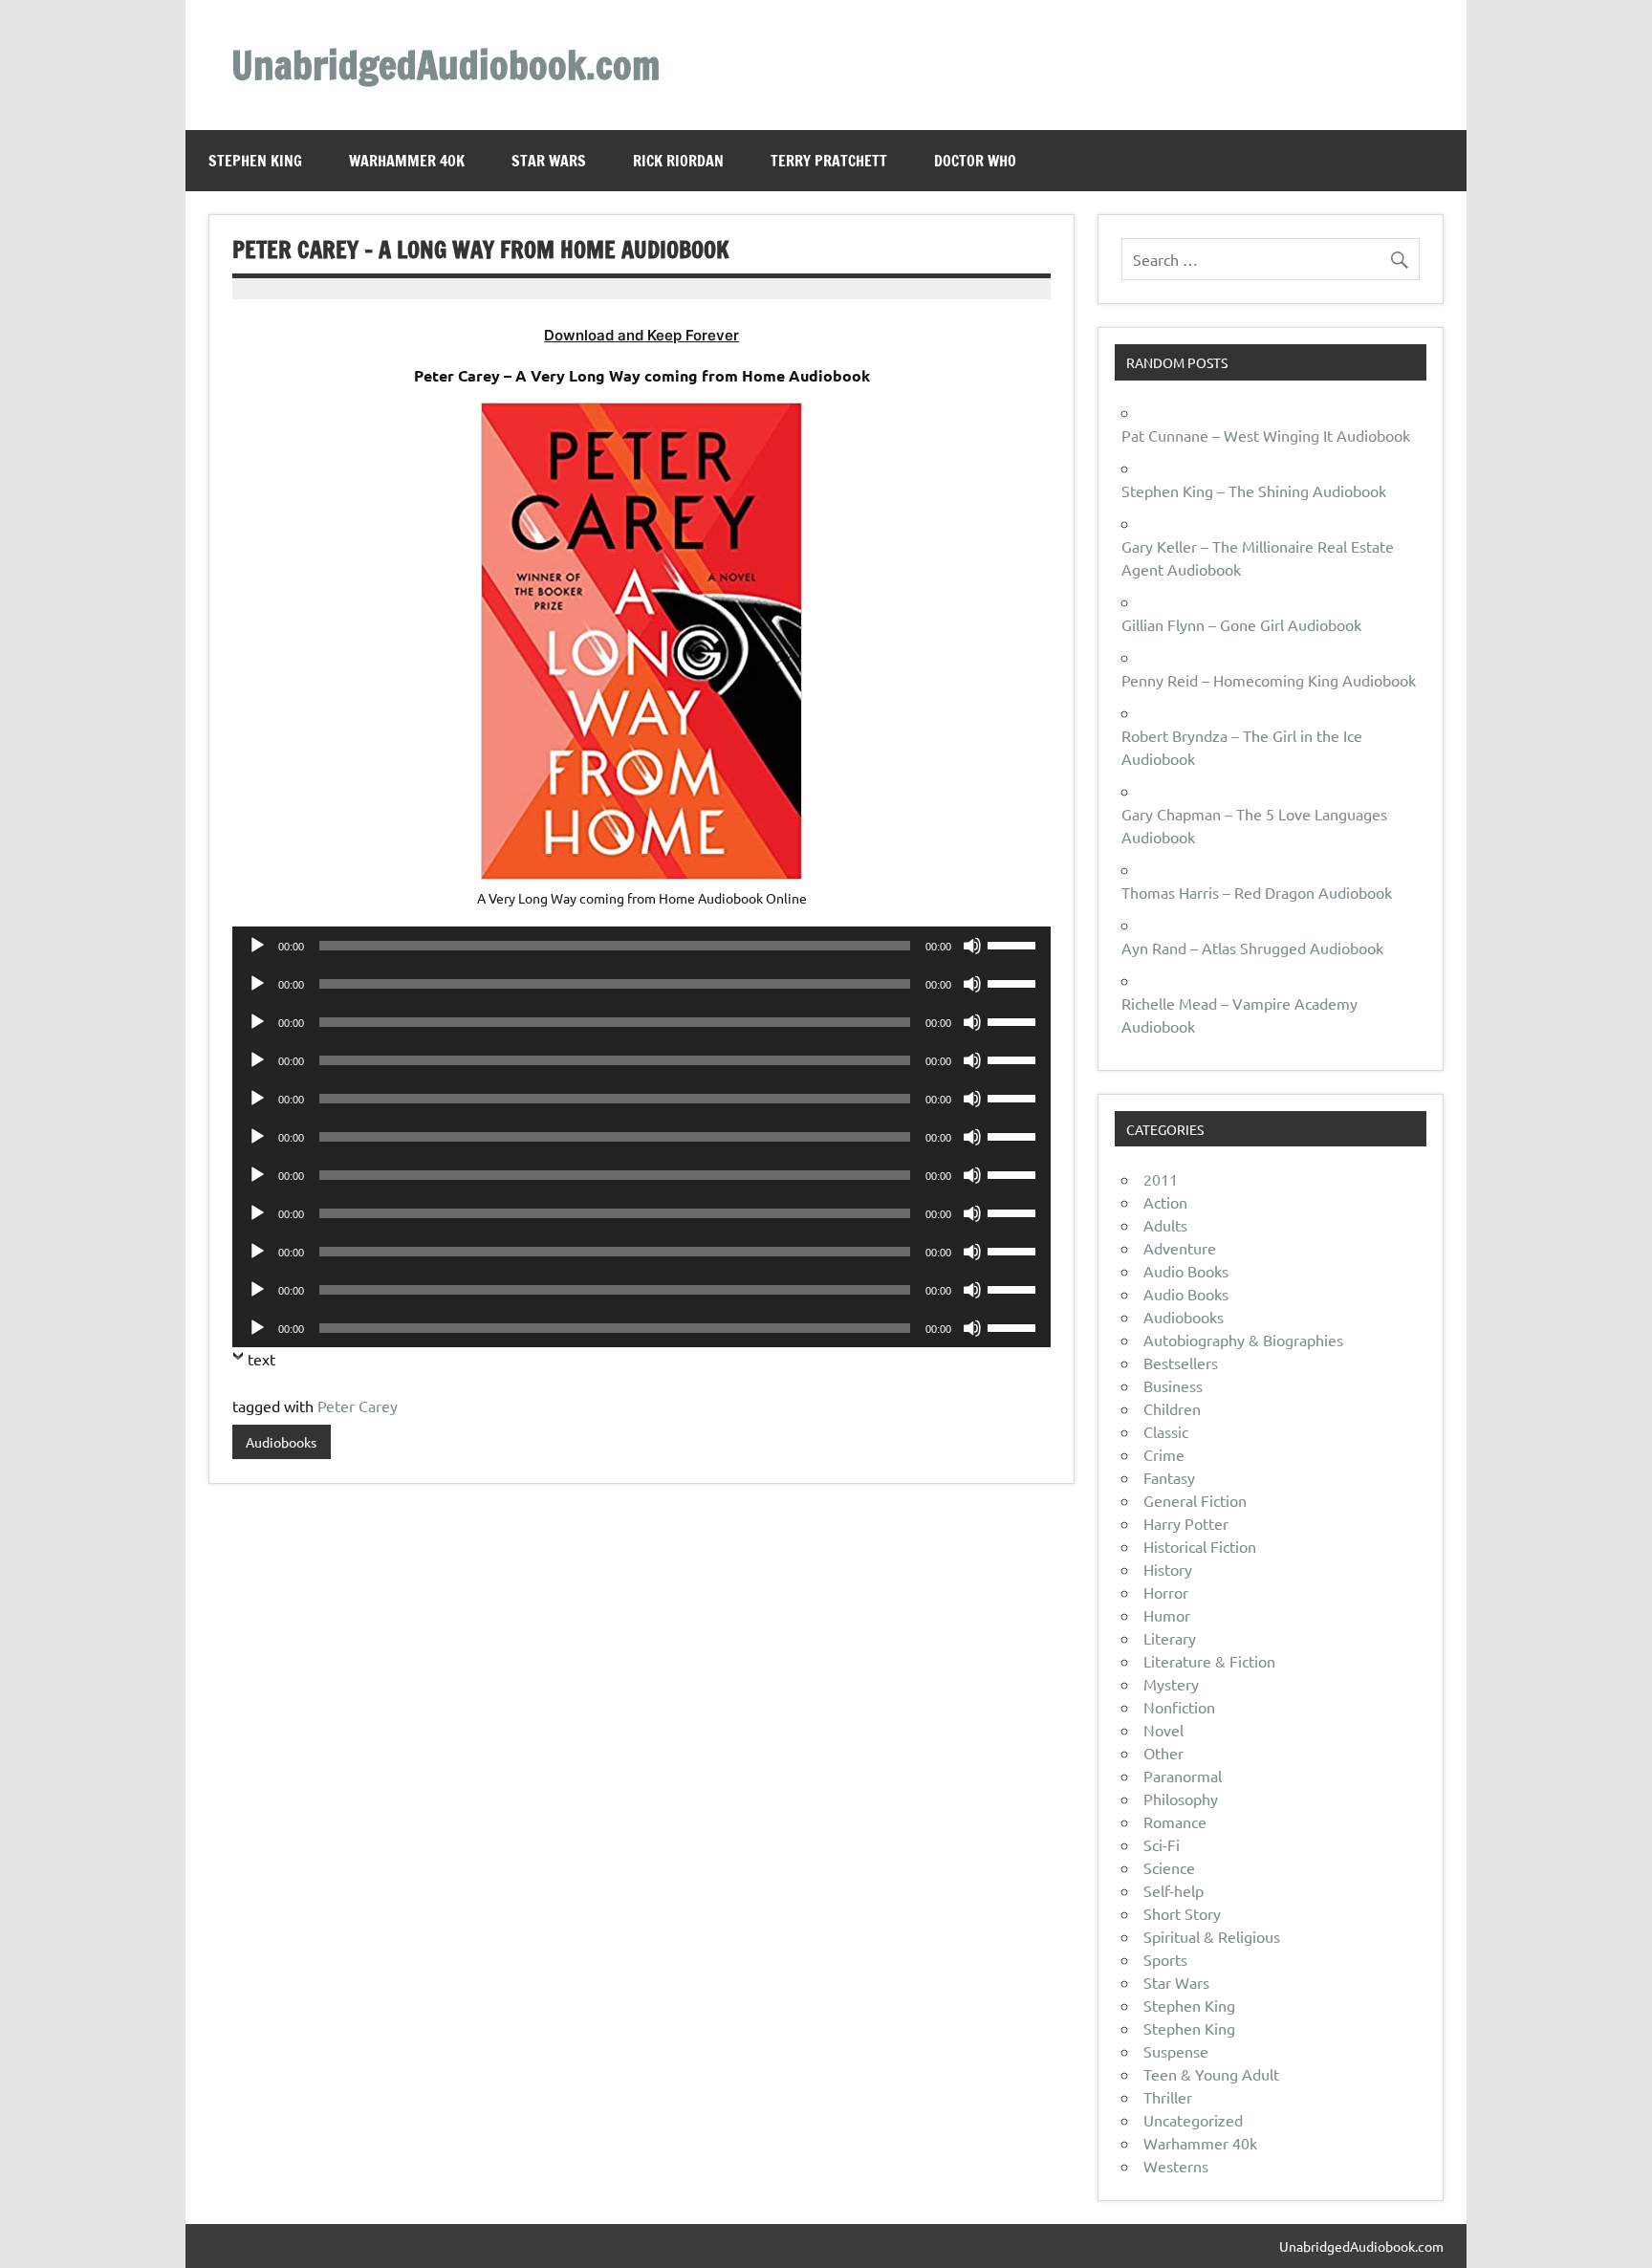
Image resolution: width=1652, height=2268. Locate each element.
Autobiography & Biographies (1243, 1340)
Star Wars (549, 161)
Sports (1165, 1959)
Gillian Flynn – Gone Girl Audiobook (1241, 624)
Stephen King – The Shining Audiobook (1254, 491)
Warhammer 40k (407, 161)
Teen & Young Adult (1211, 2074)
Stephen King (255, 161)
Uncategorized (1193, 2120)
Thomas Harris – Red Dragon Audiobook (1257, 892)
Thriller (1168, 2097)
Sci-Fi (1162, 1844)
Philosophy (1181, 1799)
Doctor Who (975, 161)
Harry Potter (1186, 1523)
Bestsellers (1181, 1363)
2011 (1161, 1179)
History (1168, 1569)
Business (1173, 1385)
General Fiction (1195, 1500)
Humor (1167, 1615)
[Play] (257, 946)
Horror (1166, 1592)
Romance (1175, 1821)
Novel (1163, 1730)
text (261, 1359)
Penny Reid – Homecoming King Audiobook (1269, 680)
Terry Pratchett (829, 161)
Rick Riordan (678, 161)
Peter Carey (358, 1406)
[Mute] (972, 946)
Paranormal (1183, 1776)
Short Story (1182, 1913)
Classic (1166, 1431)
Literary (1170, 1638)
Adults (1165, 1225)
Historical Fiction (1200, 1546)
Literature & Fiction (1209, 1661)
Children (1172, 1408)
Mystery (1171, 1684)
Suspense (1176, 2051)
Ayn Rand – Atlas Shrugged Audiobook (1252, 948)
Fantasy (1169, 1477)
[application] (641, 946)
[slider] (1014, 944)
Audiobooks (281, 1442)
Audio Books (1186, 1271)
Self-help (1174, 1890)
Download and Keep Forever (641, 335)
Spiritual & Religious (1212, 1936)
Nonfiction (1179, 1707)
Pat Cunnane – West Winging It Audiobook (1266, 435)
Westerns (1176, 2166)
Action (1165, 1202)
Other (1163, 1753)
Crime (1164, 1454)
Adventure (1180, 1248)
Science (1169, 1867)
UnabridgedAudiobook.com (446, 65)
